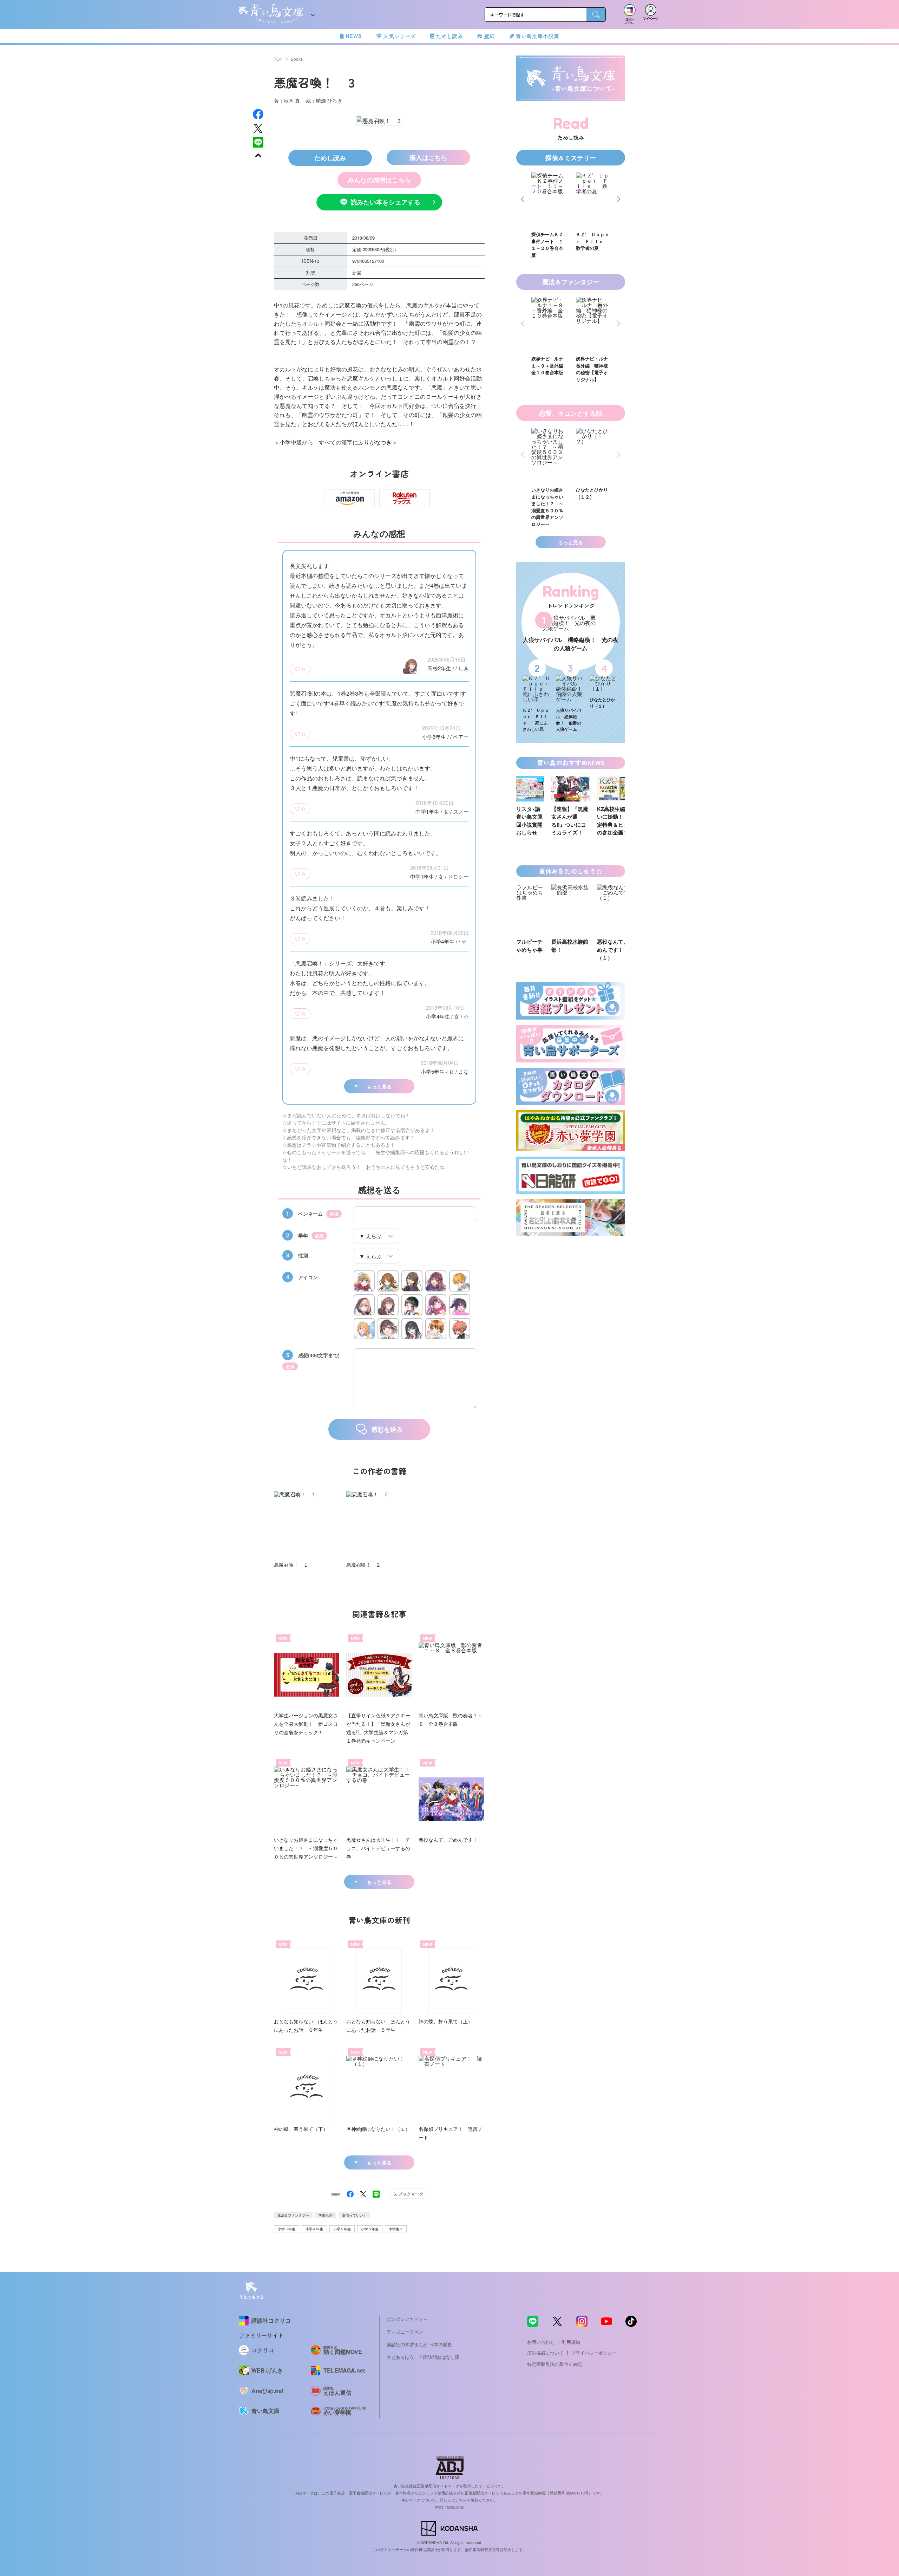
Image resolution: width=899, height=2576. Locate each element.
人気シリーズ (400, 36)
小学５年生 (342, 2229)
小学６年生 (370, 2229)
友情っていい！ (354, 2215)
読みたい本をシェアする (386, 202)
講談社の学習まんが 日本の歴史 (419, 2344)
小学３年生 (287, 2229)
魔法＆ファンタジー (293, 2215)
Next (618, 199)
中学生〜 (396, 2229)
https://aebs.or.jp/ (450, 2507)
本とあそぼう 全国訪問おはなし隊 (423, 2357)
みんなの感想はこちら (379, 180)
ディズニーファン (405, 2332)
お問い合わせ (541, 2342)
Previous (524, 199)
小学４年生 (314, 2229)
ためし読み (450, 36)
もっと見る (379, 1086)
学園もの (326, 2215)
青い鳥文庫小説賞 (537, 36)
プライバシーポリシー (594, 2353)
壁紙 (490, 36)
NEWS (354, 36)
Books (297, 59)
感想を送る (387, 1429)
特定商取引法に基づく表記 (555, 2364)
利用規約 (571, 2342)
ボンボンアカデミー (407, 2319)
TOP (278, 59)
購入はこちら (428, 157)
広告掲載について (545, 2353)
